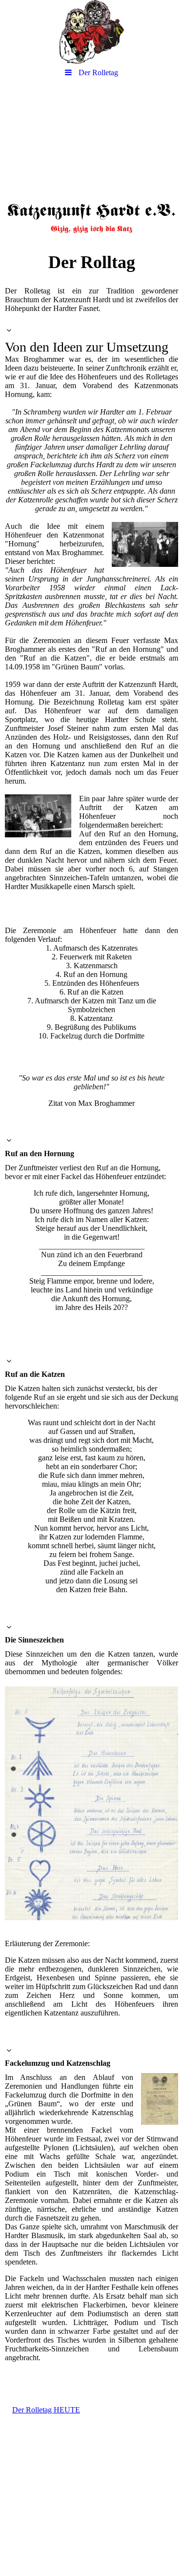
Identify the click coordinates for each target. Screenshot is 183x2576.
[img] (91, 32)
